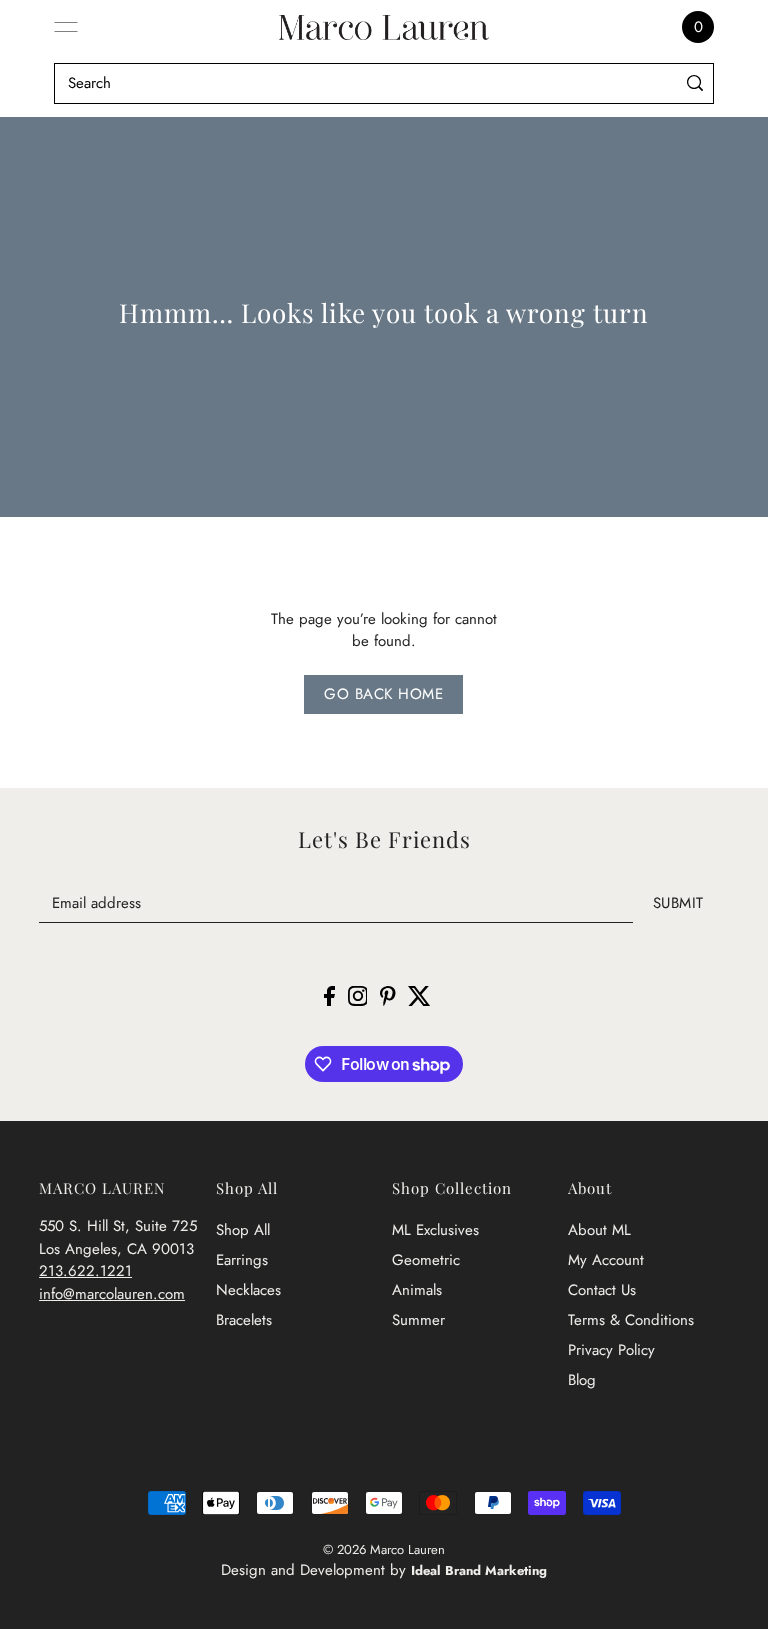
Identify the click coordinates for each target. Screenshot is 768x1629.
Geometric (426, 1260)
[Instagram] (358, 995)
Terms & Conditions (631, 1320)
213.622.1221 (85, 1271)
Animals (417, 1290)
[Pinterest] (388, 995)
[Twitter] (419, 995)
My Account (606, 1260)
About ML (599, 1230)
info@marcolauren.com (112, 1294)
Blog (582, 1380)
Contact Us (602, 1290)
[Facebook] (329, 995)
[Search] (694, 83)
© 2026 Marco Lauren (384, 1549)
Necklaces (248, 1290)
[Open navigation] (66, 27)
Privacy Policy (611, 1350)
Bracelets (244, 1320)
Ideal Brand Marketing (479, 1570)
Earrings (242, 1260)
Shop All (243, 1230)
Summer (418, 1320)
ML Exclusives (435, 1230)
